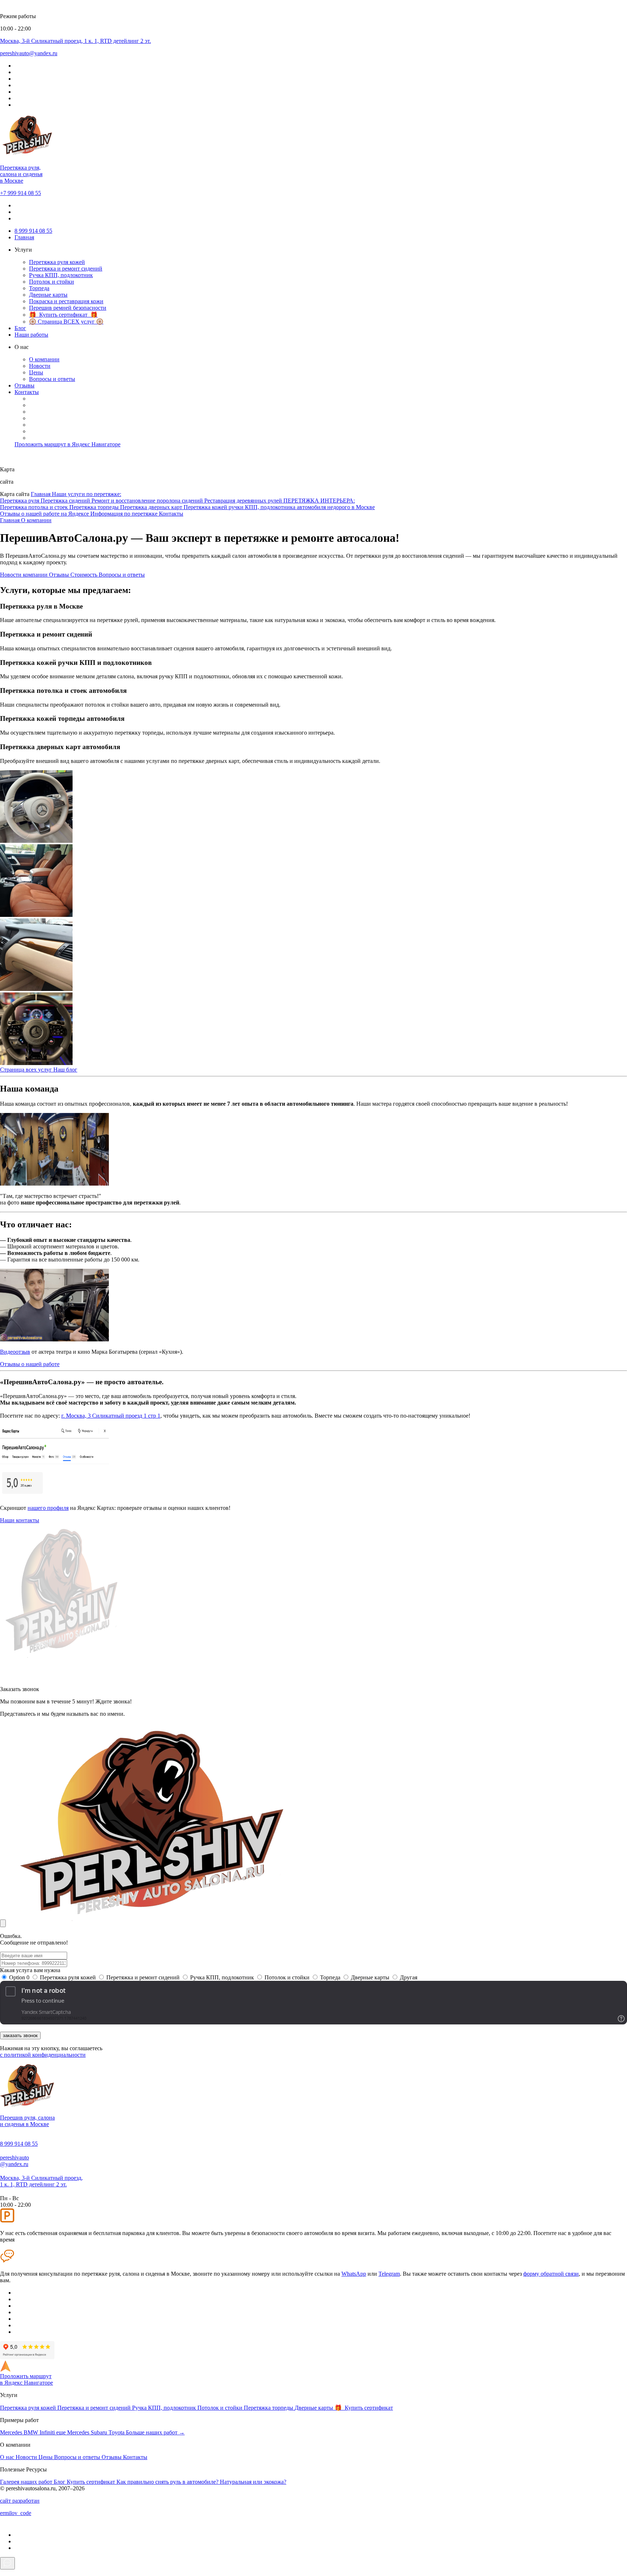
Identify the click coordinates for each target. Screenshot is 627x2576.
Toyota (117, 2432)
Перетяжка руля (20, 501)
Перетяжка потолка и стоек (35, 507)
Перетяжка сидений (66, 501)
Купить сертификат (92, 2482)
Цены (36, 372)
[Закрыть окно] (3, 1923)
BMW (32, 2432)
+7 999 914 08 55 (21, 193)
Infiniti (48, 2432)
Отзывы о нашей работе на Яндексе (45, 514)
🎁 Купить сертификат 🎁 (63, 315)
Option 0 (19, 1977)
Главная (24, 237)
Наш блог (65, 1070)
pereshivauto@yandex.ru (15, 2161)
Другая (409, 1977)
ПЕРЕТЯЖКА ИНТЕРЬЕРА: (319, 501)
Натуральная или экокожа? (253, 2482)
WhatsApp (354, 2274)
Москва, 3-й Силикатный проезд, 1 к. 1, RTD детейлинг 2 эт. (41, 2181)
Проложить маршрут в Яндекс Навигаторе (67, 444)
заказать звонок (20, 2035)
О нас (8, 2457)
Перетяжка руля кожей (57, 262)
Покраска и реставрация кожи (66, 301)
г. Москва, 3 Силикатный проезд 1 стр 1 (111, 1416)
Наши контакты (20, 1520)
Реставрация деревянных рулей (244, 501)
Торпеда (39, 288)
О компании (44, 359)
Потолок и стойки (52, 282)
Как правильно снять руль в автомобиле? (168, 2482)
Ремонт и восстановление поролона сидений (148, 501)
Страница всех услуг (27, 1070)
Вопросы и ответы (52, 379)
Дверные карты (48, 295)
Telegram (389, 2274)
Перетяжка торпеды (95, 507)
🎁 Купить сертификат (364, 2408)
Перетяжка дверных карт (152, 507)
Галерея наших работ (27, 2482)
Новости (40, 366)
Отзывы (24, 385)
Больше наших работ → (155, 2432)
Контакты (27, 392)
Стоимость (85, 575)
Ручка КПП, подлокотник (61, 275)
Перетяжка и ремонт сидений (66, 269)
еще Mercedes (73, 2432)
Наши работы (31, 335)
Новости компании (24, 575)
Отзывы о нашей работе (30, 1364)
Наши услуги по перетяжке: (87, 494)
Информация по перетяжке (125, 514)
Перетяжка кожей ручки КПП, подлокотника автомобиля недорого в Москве (279, 507)
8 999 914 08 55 (33, 231)
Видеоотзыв (15, 1352)
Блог (20, 328)
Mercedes (12, 2432)
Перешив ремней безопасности (68, 308)
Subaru (100, 2432)
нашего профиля (48, 1508)
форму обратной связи (551, 2274)
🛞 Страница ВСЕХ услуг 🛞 (66, 322)
